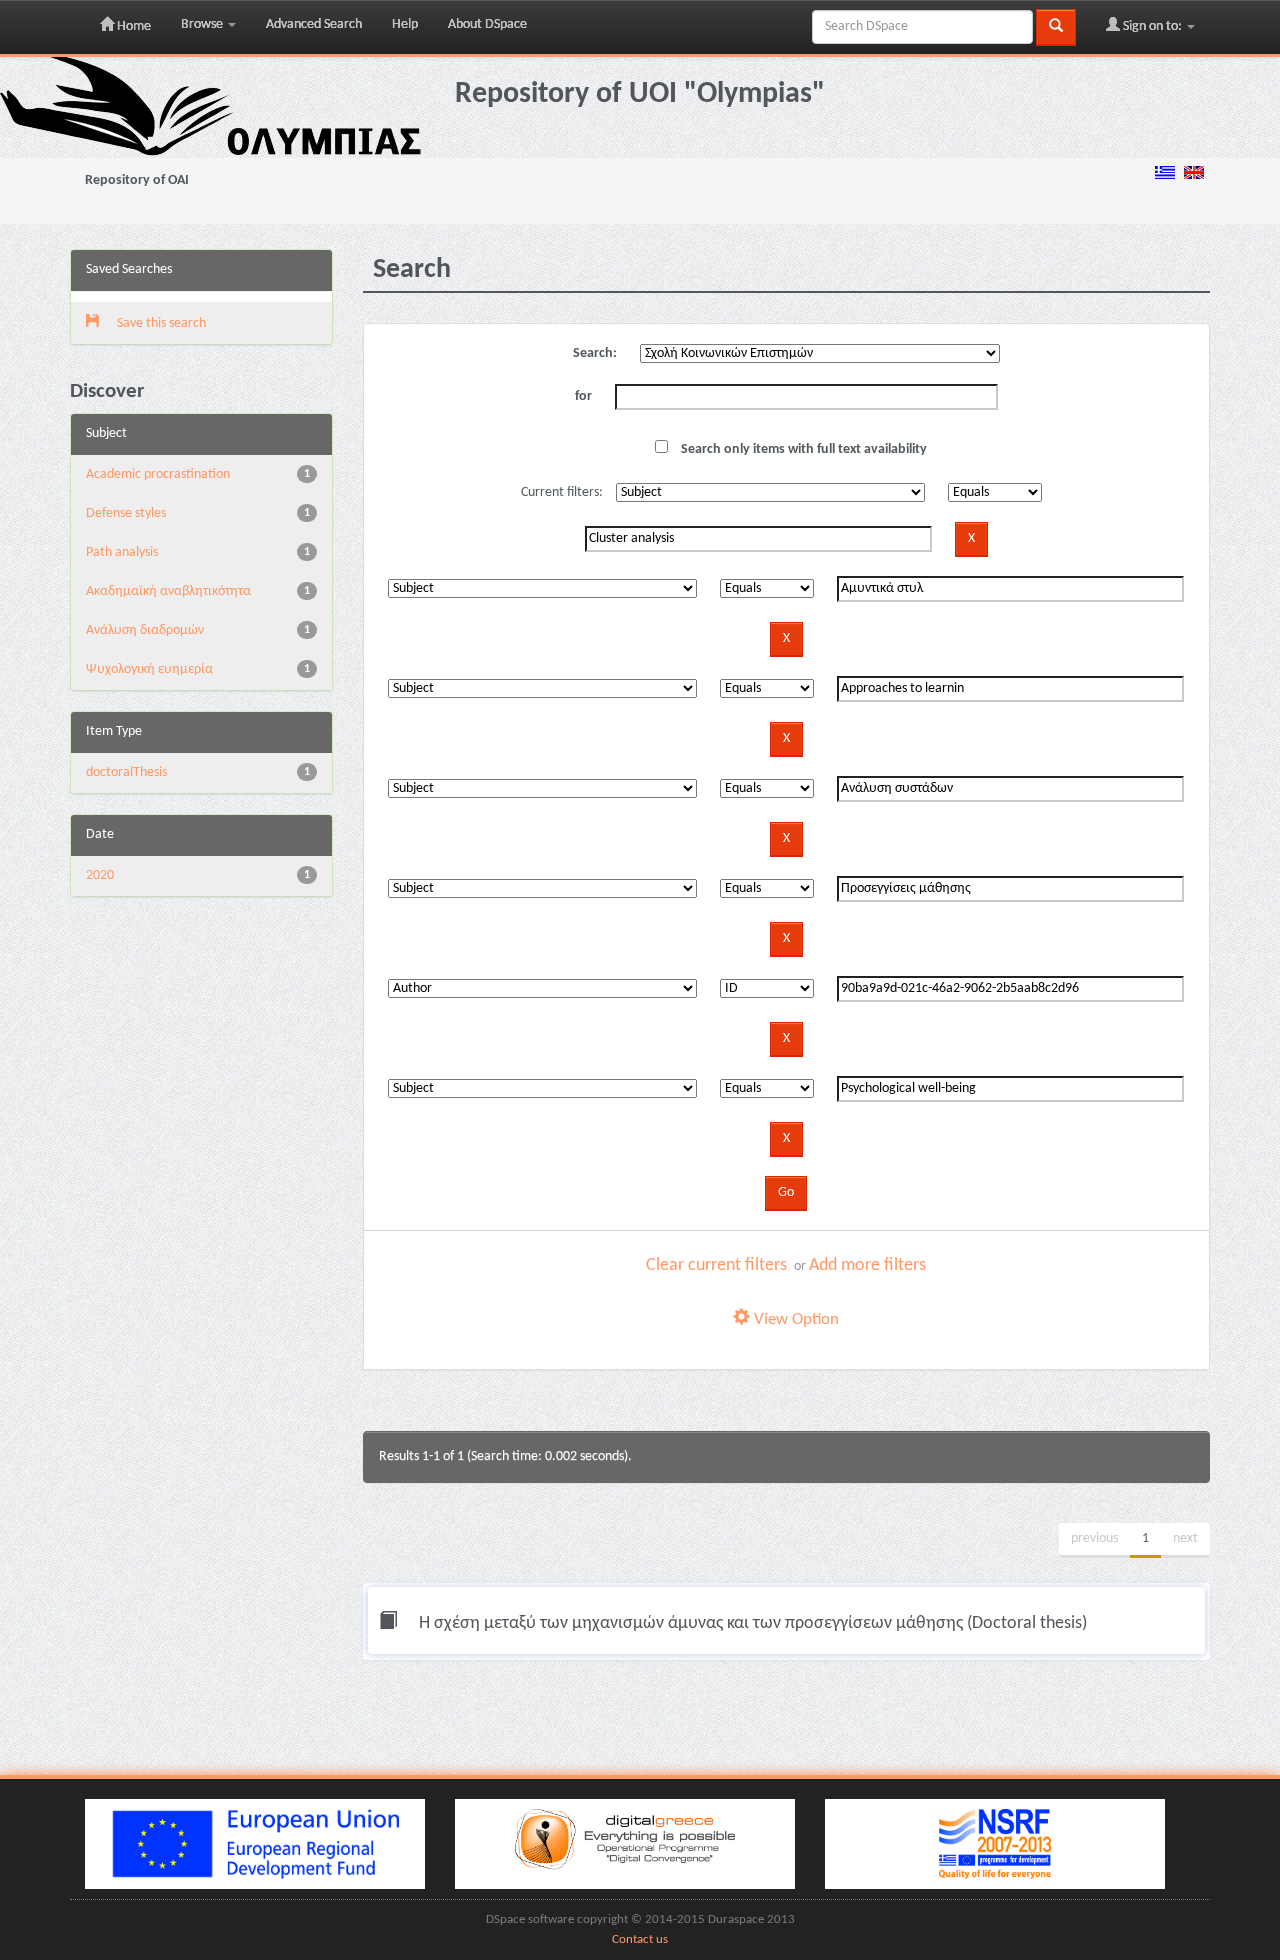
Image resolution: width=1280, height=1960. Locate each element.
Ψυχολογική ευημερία (149, 669)
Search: (595, 353)
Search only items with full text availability (802, 449)
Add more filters (867, 1265)
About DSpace (487, 24)
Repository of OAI (137, 180)
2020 (100, 875)
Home (132, 26)
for (583, 396)
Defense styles (126, 513)
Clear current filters (716, 1265)
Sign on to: (1152, 26)
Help (405, 24)
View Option (794, 1319)
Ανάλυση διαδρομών (145, 630)
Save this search (160, 323)
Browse (203, 24)
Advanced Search (314, 24)
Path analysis (122, 552)
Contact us (640, 1940)
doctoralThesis (126, 772)
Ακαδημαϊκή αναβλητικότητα (168, 591)
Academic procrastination (158, 474)
